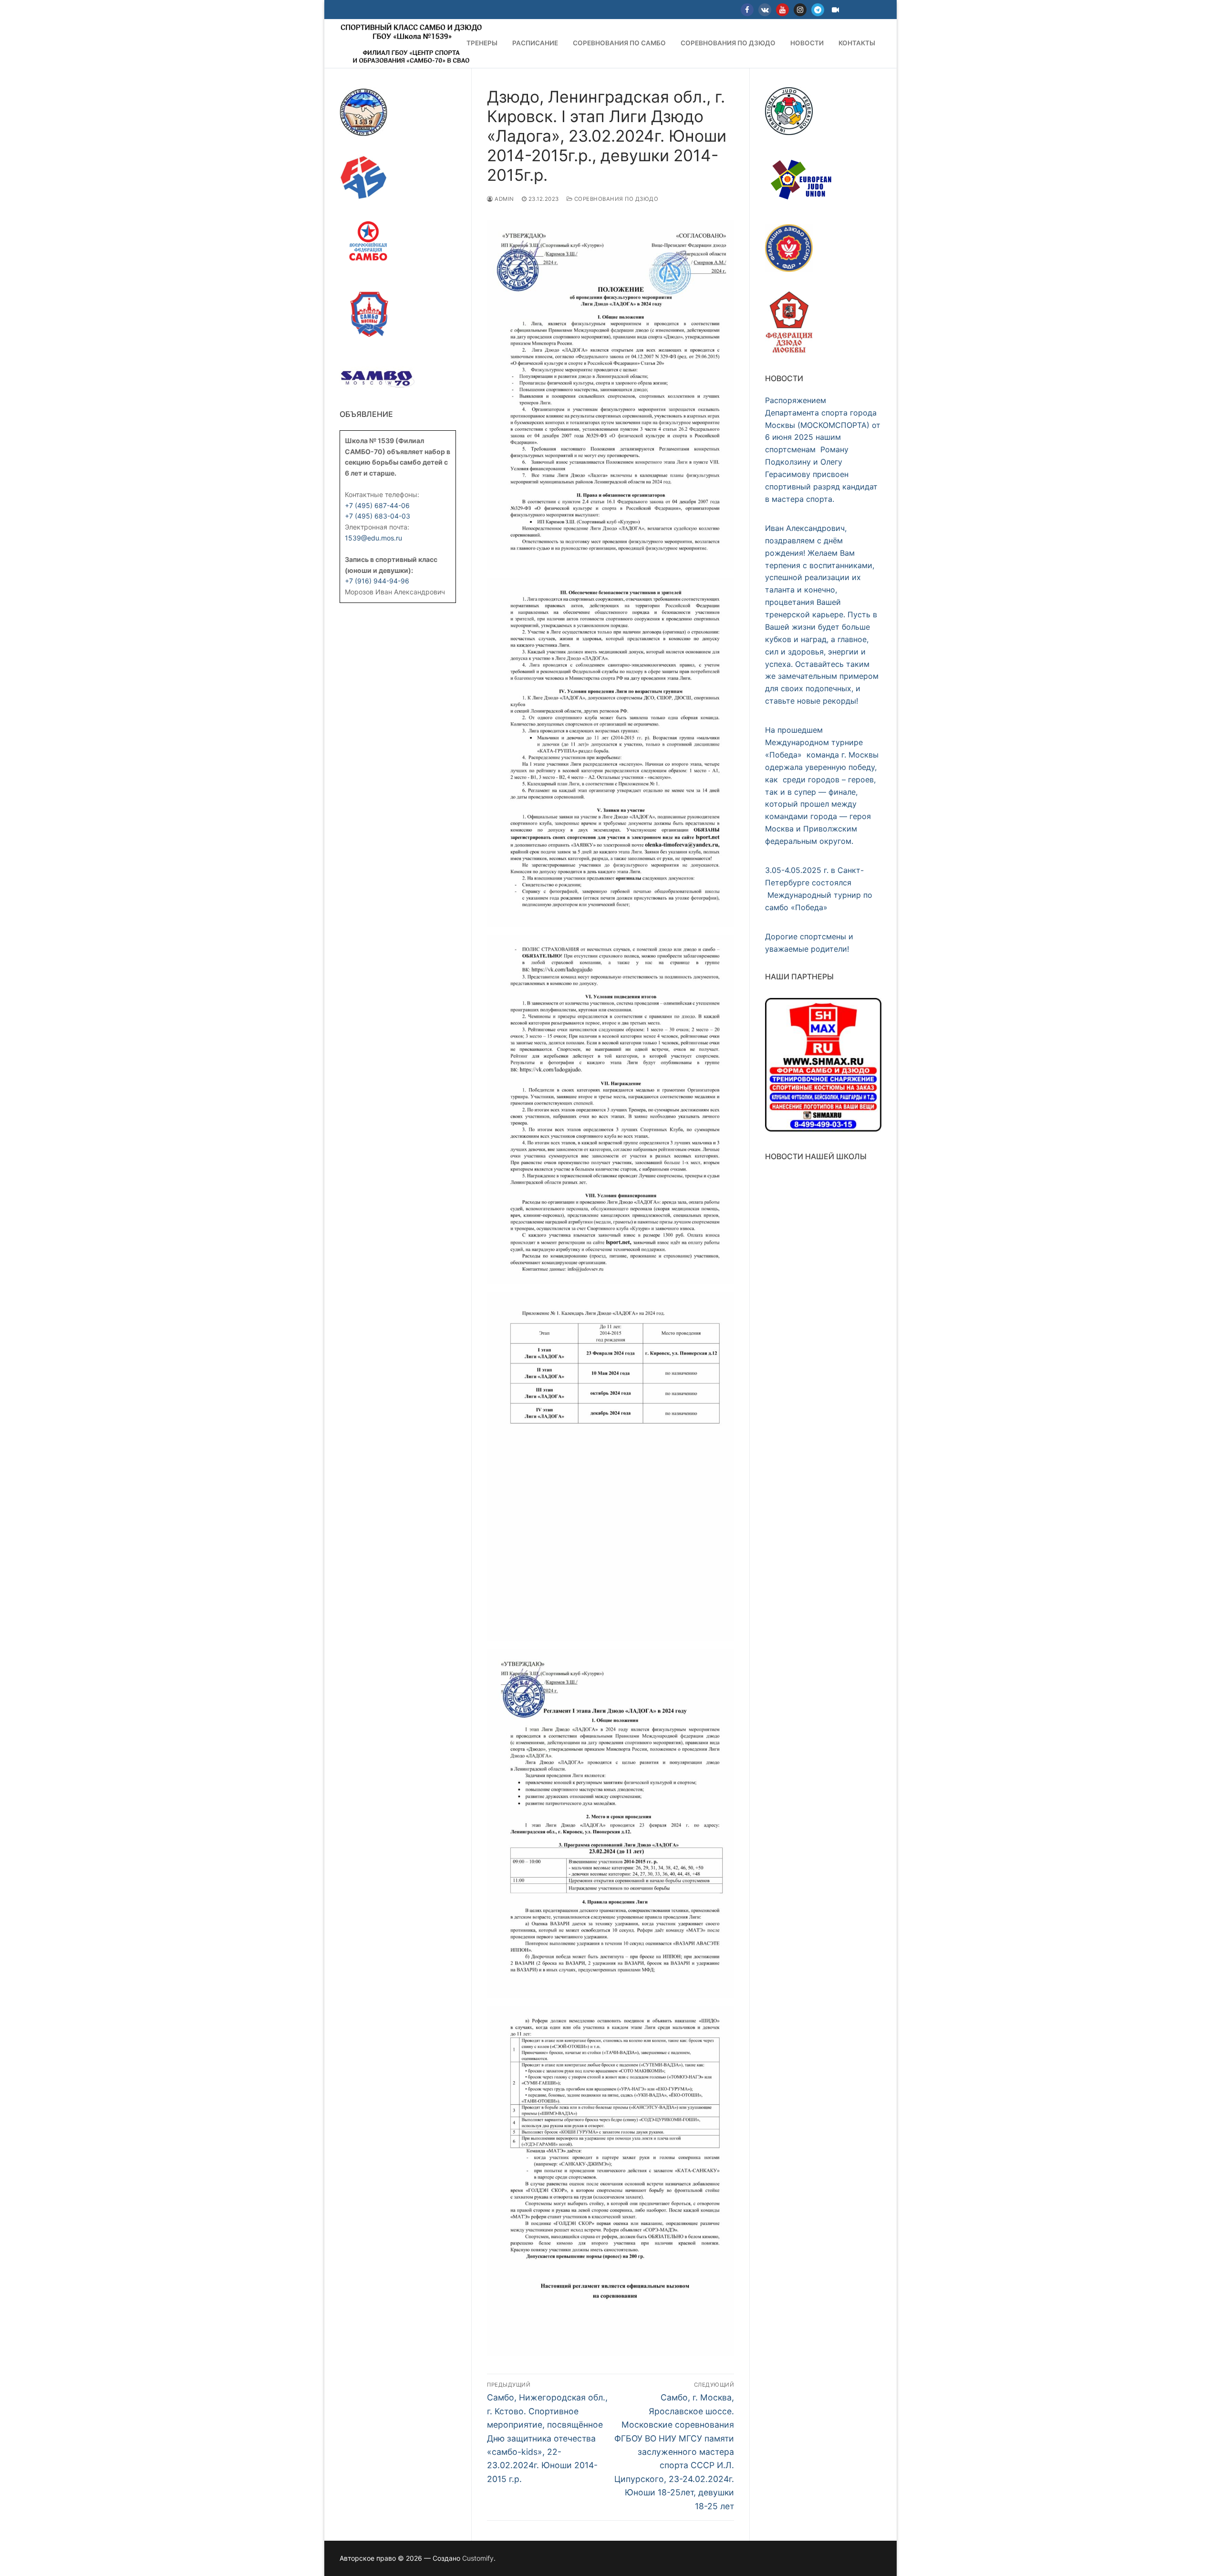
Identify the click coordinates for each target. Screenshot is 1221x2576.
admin (504, 199)
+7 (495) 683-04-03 (378, 516)
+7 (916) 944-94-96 (377, 581)
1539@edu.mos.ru (373, 538)
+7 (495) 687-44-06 (377, 505)
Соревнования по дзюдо (615, 199)
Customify (478, 2558)
